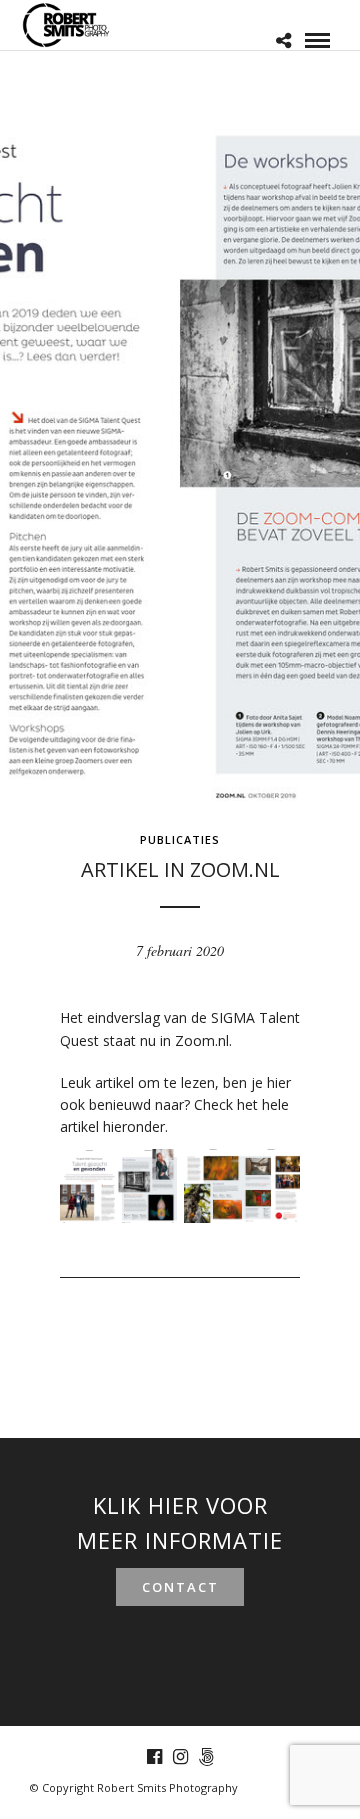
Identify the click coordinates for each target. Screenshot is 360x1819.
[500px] (206, 1757)
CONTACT (180, 1587)
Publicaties (180, 839)
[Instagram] (180, 1757)
